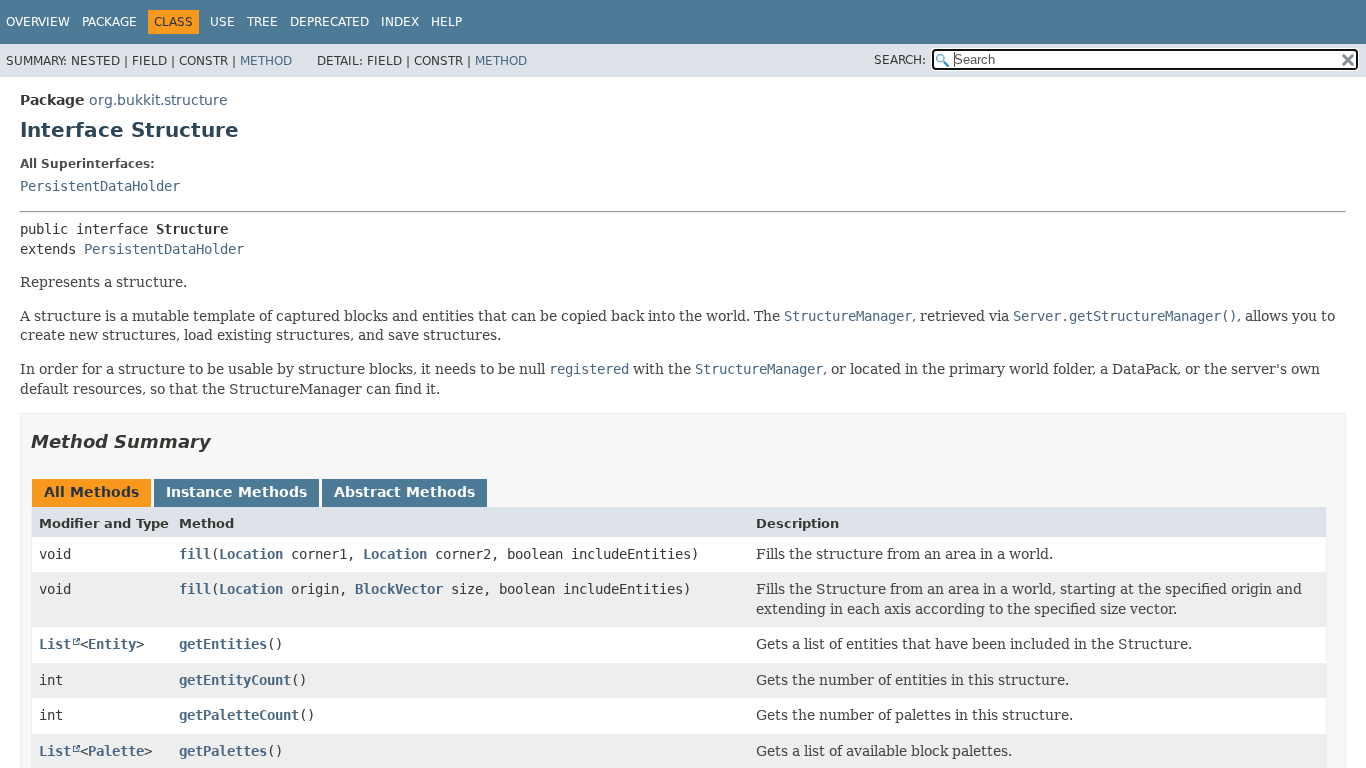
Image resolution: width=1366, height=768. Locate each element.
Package (109, 22)
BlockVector (399, 589)
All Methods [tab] (91, 492)
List (55, 644)
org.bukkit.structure (158, 100)
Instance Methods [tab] (236, 492)
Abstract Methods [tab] (404, 492)
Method (266, 61)
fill (195, 554)
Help (446, 22)
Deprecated (329, 22)
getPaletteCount (239, 715)
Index (400, 22)
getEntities (223, 644)
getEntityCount (235, 680)
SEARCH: (900, 60)
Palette (116, 751)
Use (222, 22)
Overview (38, 22)
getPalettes (223, 751)
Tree (262, 22)
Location (251, 554)
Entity (112, 644)
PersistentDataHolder (100, 186)
